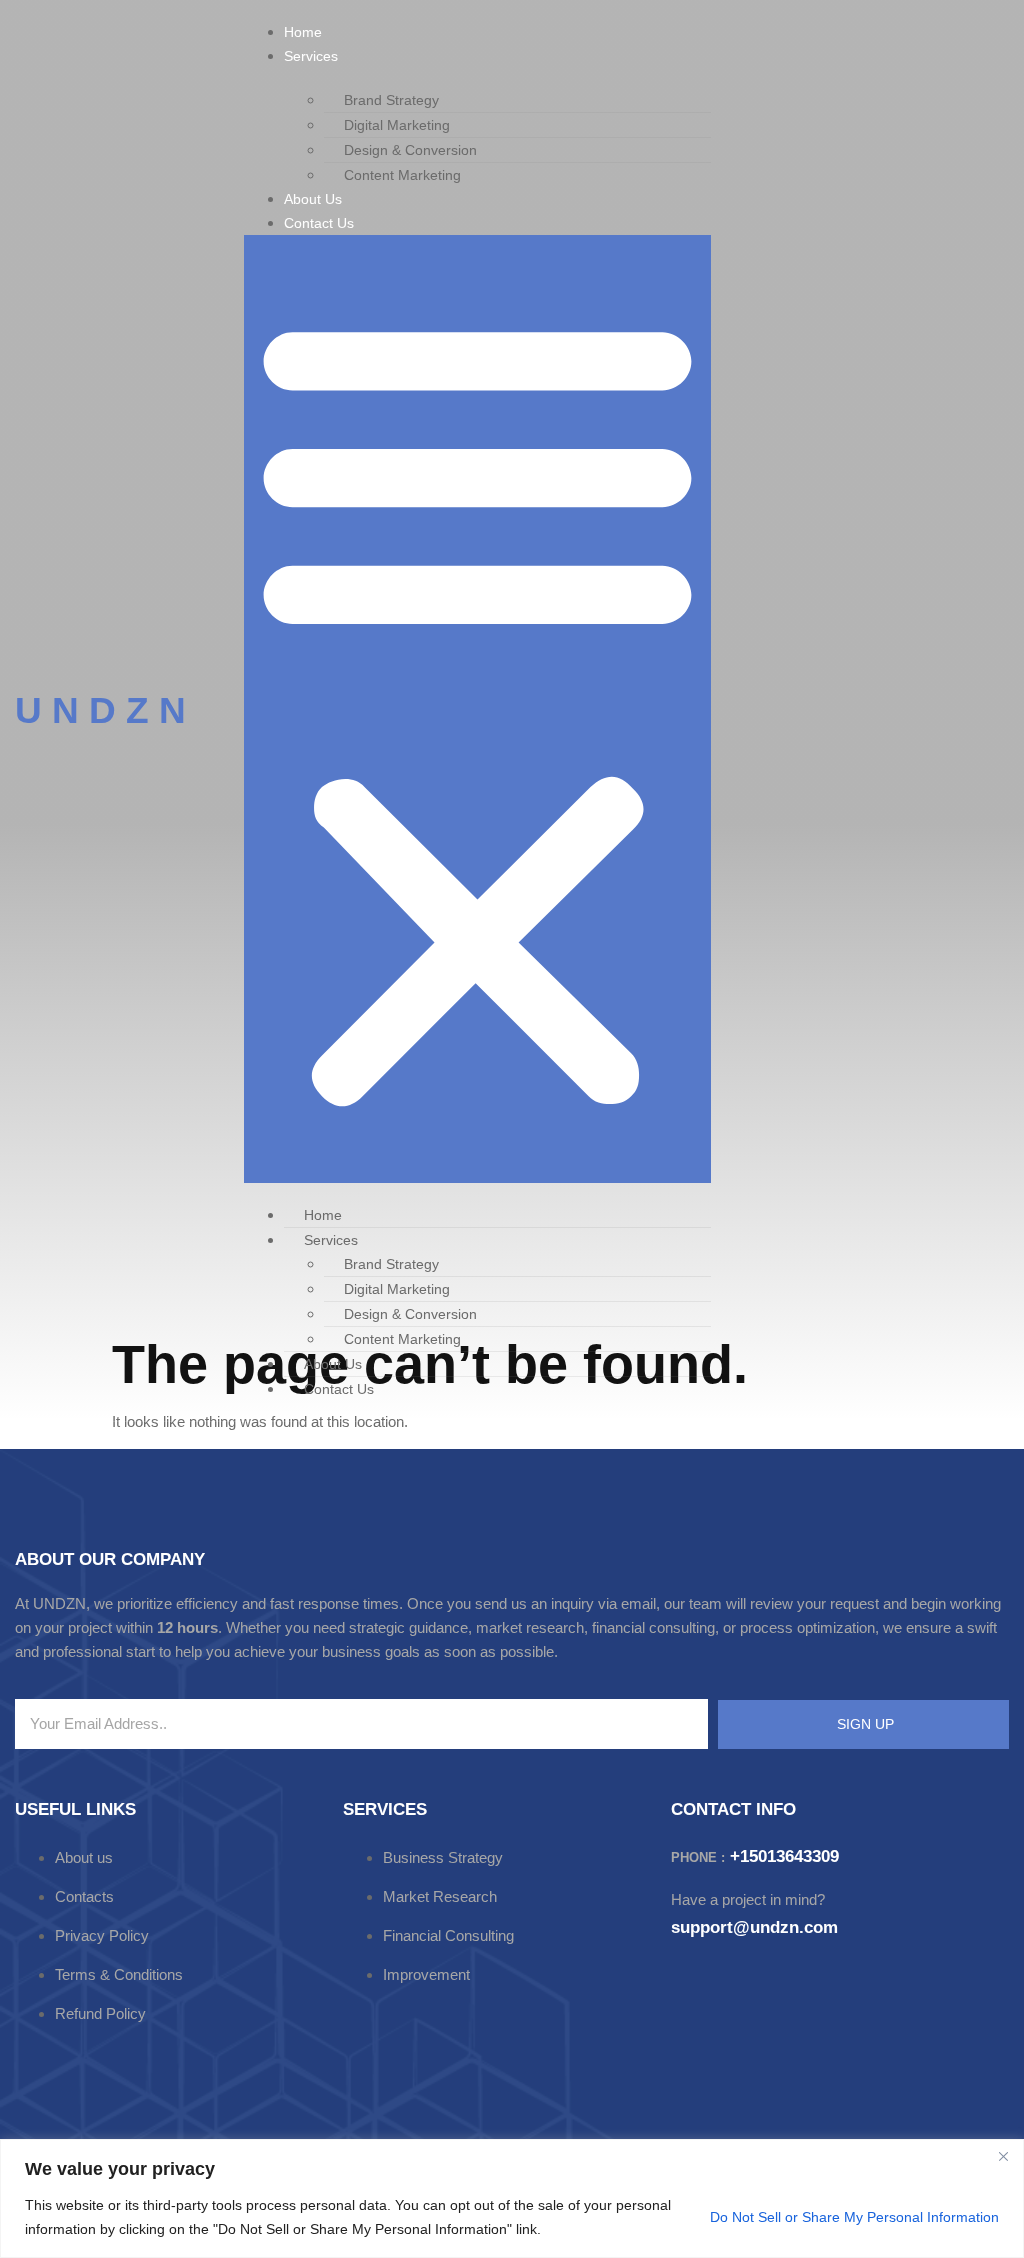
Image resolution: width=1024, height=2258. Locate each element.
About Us (313, 199)
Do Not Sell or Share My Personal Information (854, 2217)
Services (311, 56)
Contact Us (319, 223)
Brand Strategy (391, 100)
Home (303, 32)
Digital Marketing (397, 125)
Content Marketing (402, 175)
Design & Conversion (410, 150)
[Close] (1003, 2156)
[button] (477, 709)
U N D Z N (100, 710)
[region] (512, 2198)
